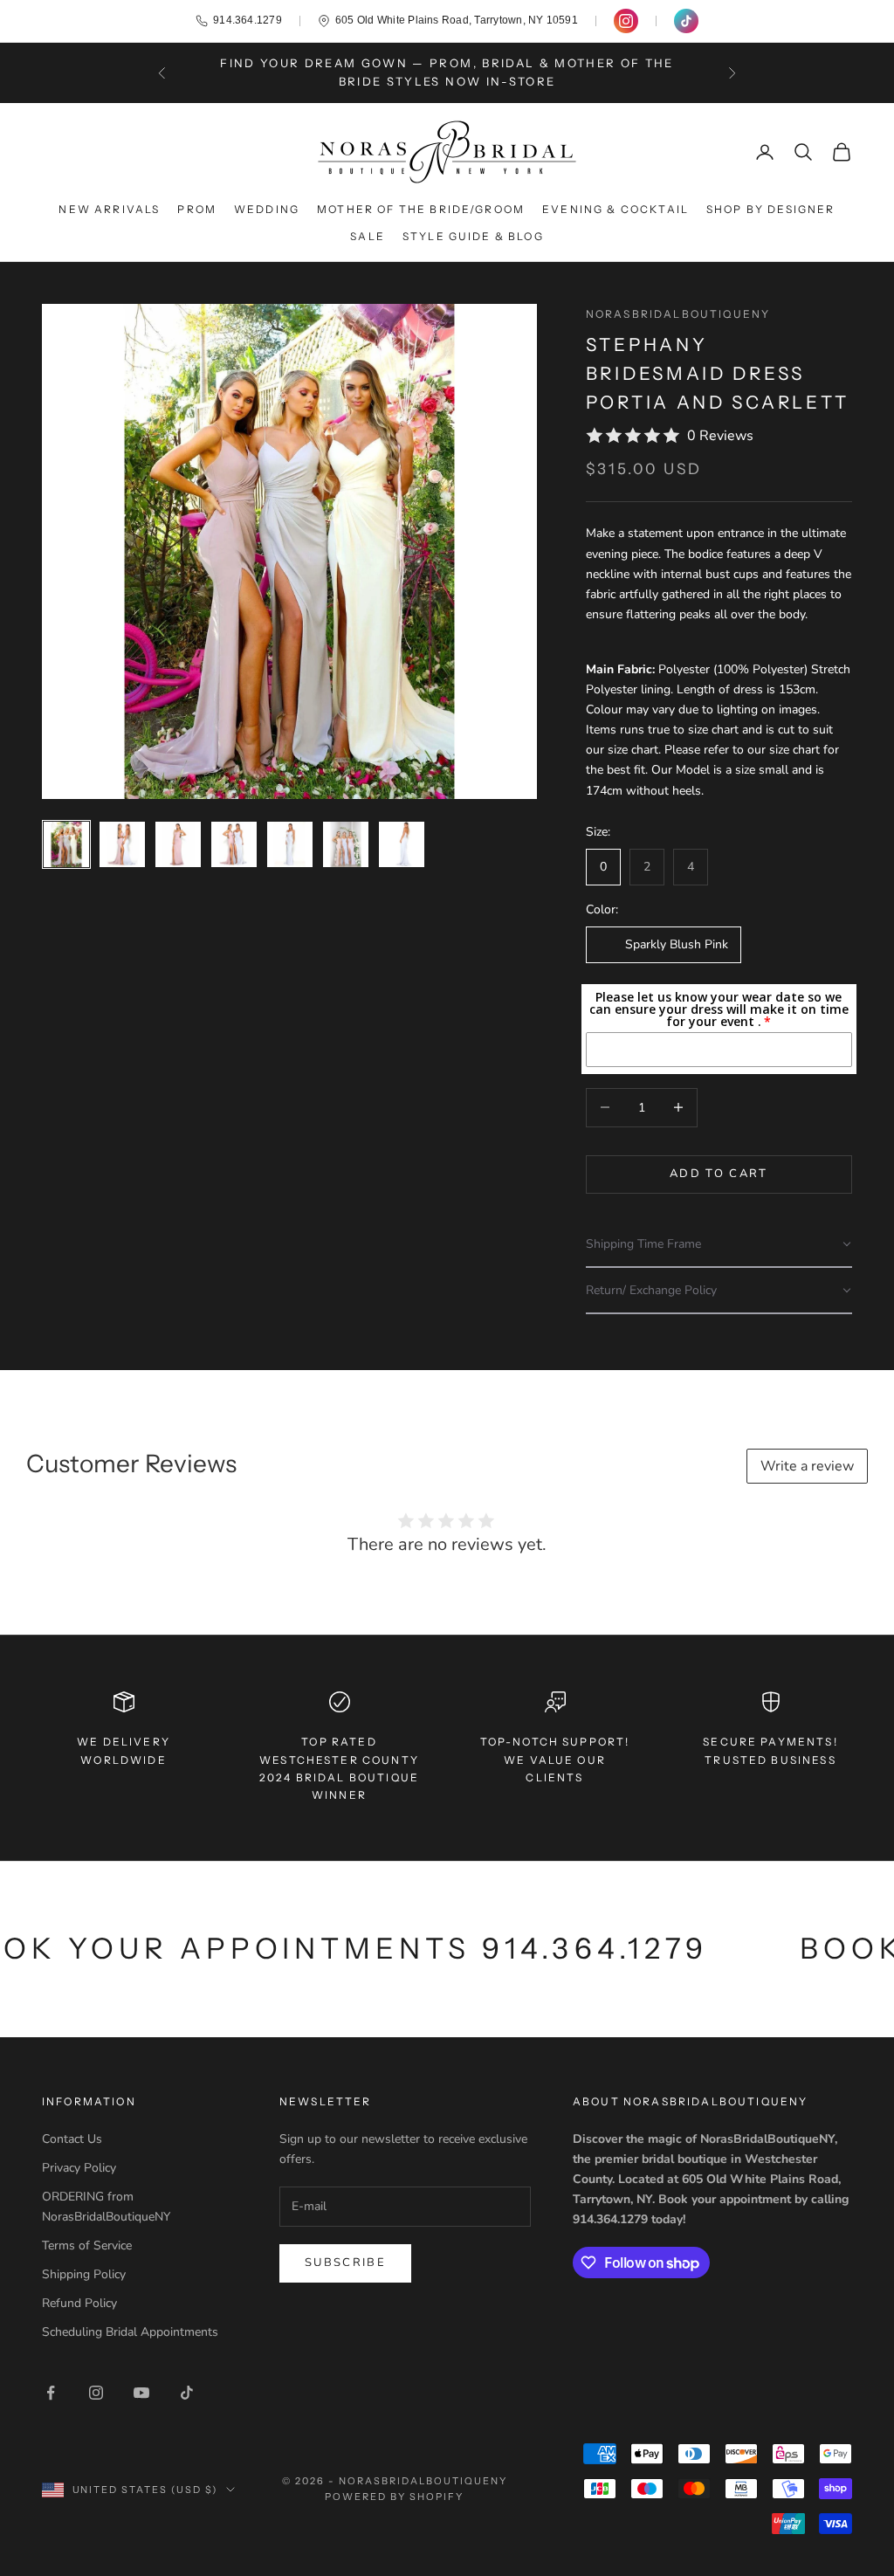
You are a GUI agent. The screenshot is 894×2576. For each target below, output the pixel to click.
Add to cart (719, 1174)
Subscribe (345, 2263)
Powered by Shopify (394, 2497)
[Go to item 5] (290, 844)
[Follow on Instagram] (96, 2393)
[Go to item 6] (346, 844)
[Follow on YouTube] (141, 2393)
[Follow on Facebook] (51, 2393)
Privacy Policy (79, 2168)
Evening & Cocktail (615, 209)
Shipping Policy (84, 2274)
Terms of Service (87, 2245)
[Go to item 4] (234, 844)
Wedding (267, 209)
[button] (719, 1245)
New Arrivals (109, 209)
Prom (197, 209)
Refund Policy (79, 2303)
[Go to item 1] (66, 844)
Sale (368, 236)
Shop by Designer (771, 209)
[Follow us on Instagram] (626, 21)
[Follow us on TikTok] (686, 21)
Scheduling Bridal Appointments (130, 2332)
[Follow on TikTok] (187, 2393)
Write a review (807, 1466)
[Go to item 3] (178, 844)
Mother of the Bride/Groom (421, 209)
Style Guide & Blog (473, 236)
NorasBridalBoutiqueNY (678, 314)
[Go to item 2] (122, 844)
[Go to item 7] (402, 844)
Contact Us (72, 2139)
